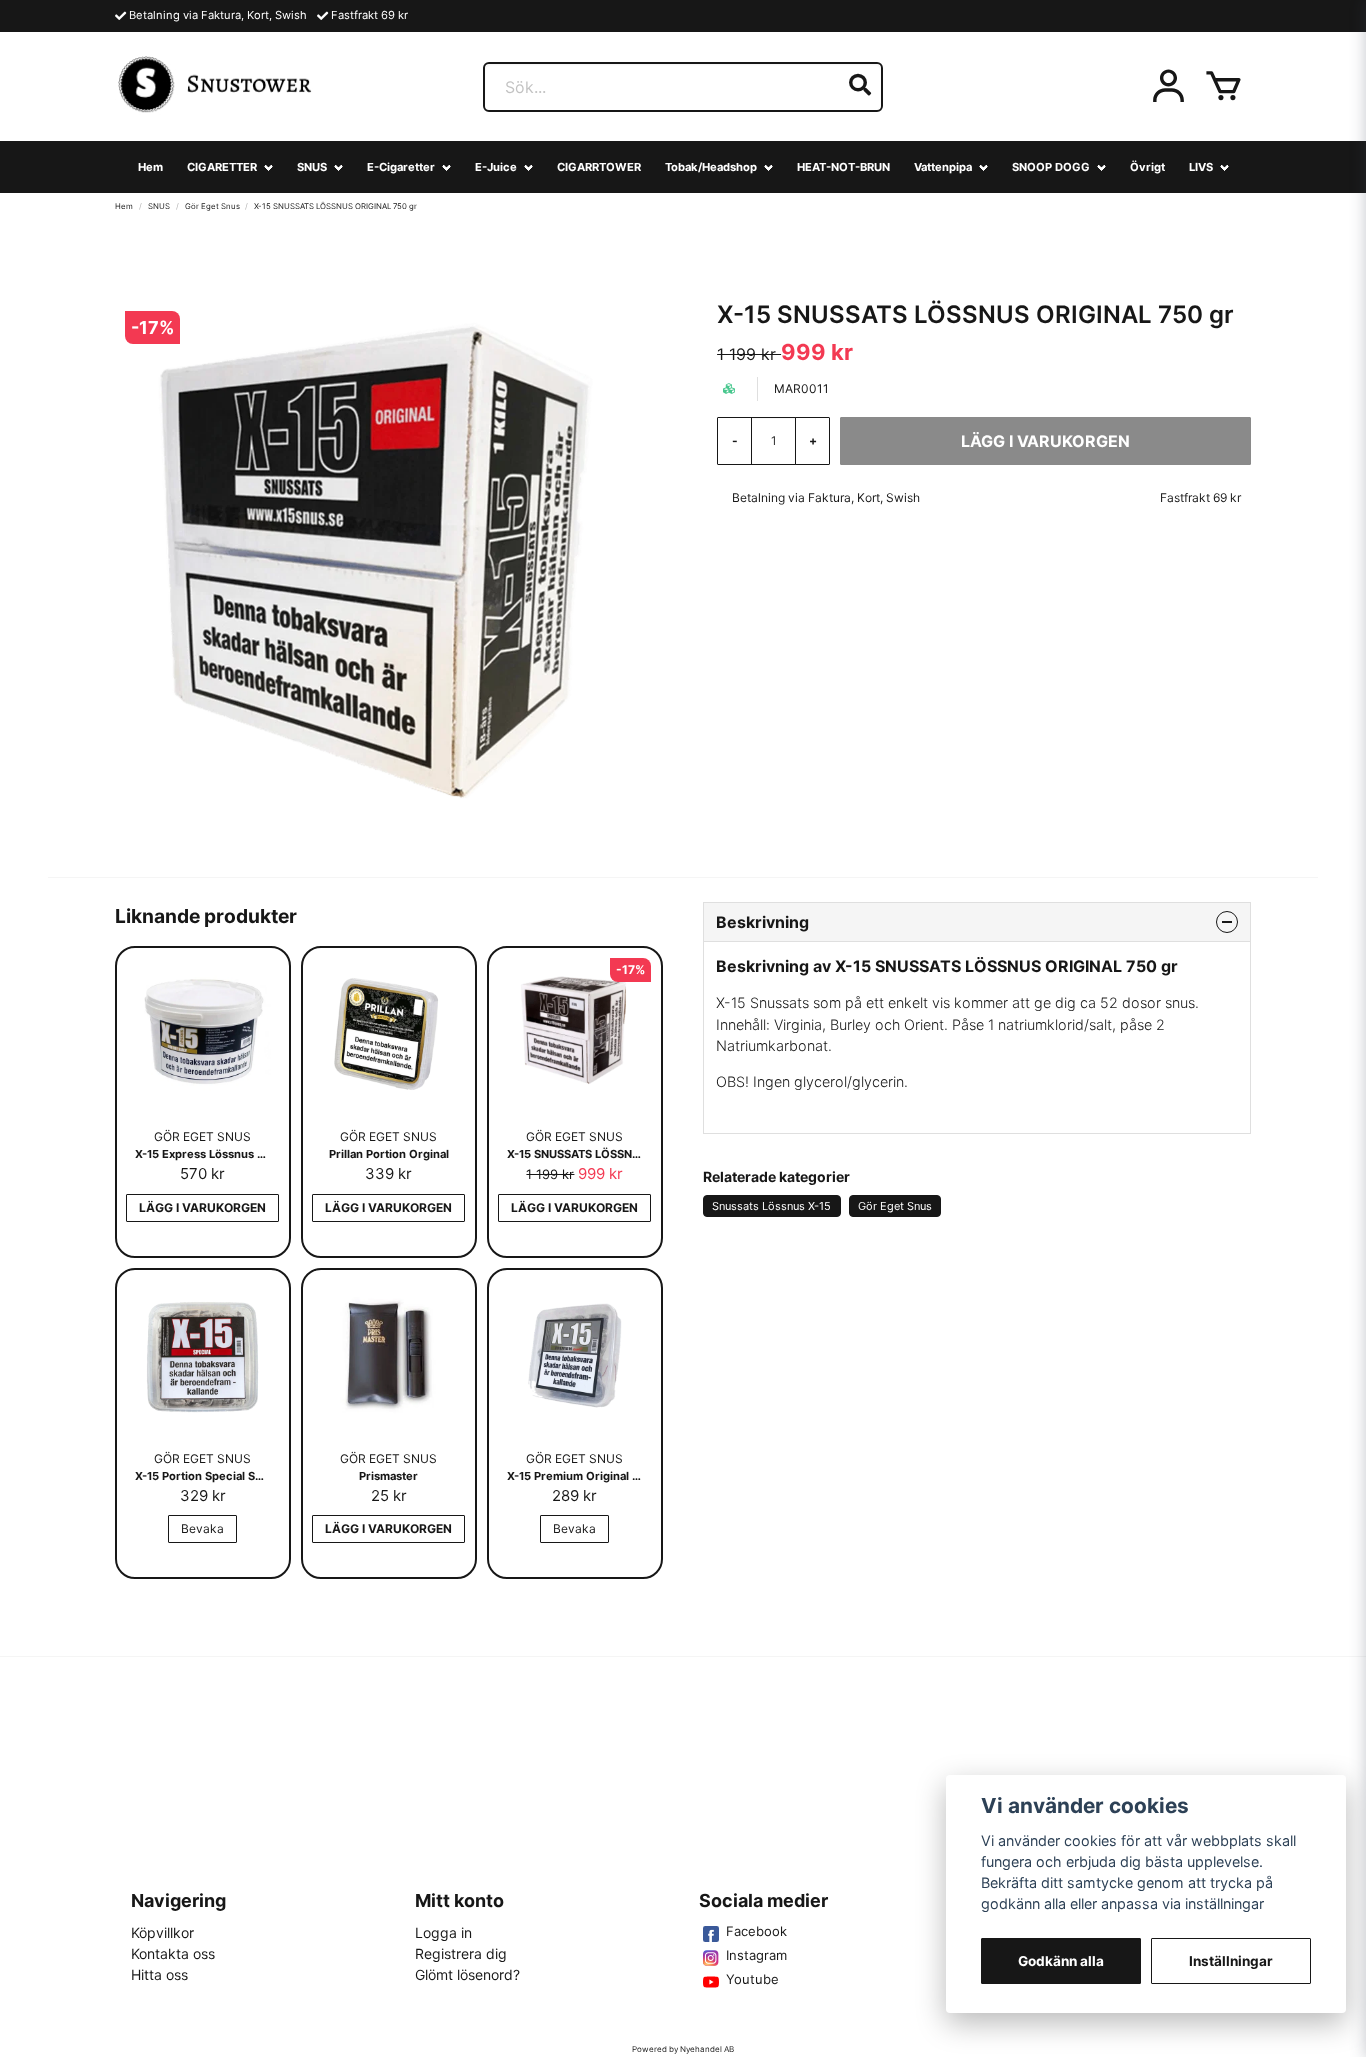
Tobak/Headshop (711, 167)
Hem (150, 167)
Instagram (756, 1955)
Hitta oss (159, 1974)
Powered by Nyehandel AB (683, 2049)
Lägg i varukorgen (202, 1207)
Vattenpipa (943, 167)
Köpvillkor (162, 1932)
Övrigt (1147, 167)
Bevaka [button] (202, 1528)
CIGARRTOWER (599, 167)
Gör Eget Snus (212, 206)
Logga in (443, 1932)
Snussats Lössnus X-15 (771, 1206)
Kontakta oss (173, 1953)
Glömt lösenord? (467, 1974)
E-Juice (496, 167)
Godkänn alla (1061, 1961)
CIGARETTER (222, 167)
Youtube (752, 1979)
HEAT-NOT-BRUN (843, 167)
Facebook (756, 1931)
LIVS (1201, 167)
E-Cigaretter (401, 167)
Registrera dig (461, 1953)
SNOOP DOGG (1051, 167)
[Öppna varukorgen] (1223, 87)
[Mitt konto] (1168, 87)
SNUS (312, 167)
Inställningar (1231, 1961)
